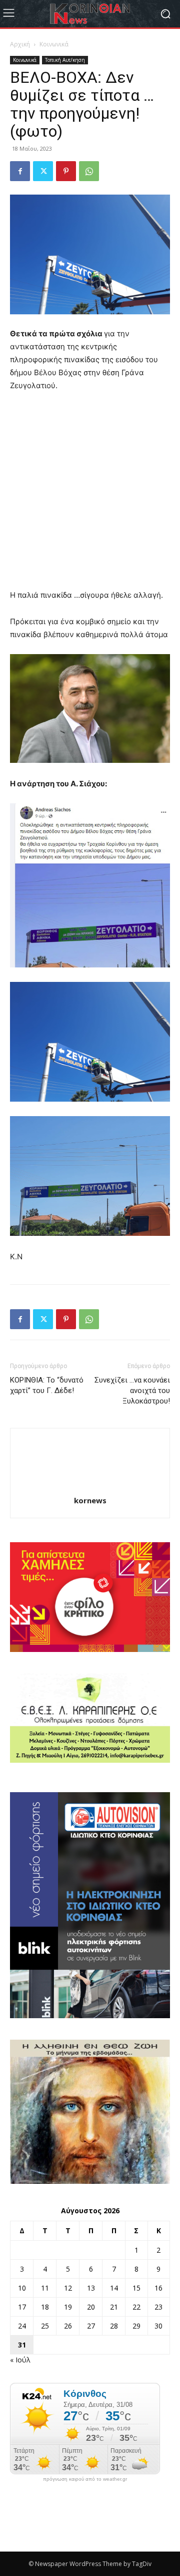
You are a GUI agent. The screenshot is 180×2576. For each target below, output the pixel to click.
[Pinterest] (66, 171)
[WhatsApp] (89, 171)
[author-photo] (90, 1487)
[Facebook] (20, 171)
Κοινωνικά (54, 44)
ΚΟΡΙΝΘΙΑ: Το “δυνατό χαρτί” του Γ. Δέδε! (47, 1385)
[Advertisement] (90, 495)
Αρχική (20, 44)
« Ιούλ (20, 2360)
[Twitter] (43, 171)
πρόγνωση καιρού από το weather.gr (85, 2479)
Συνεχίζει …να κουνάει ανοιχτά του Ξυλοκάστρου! (132, 1391)
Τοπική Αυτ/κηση (65, 60)
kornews (90, 1500)
